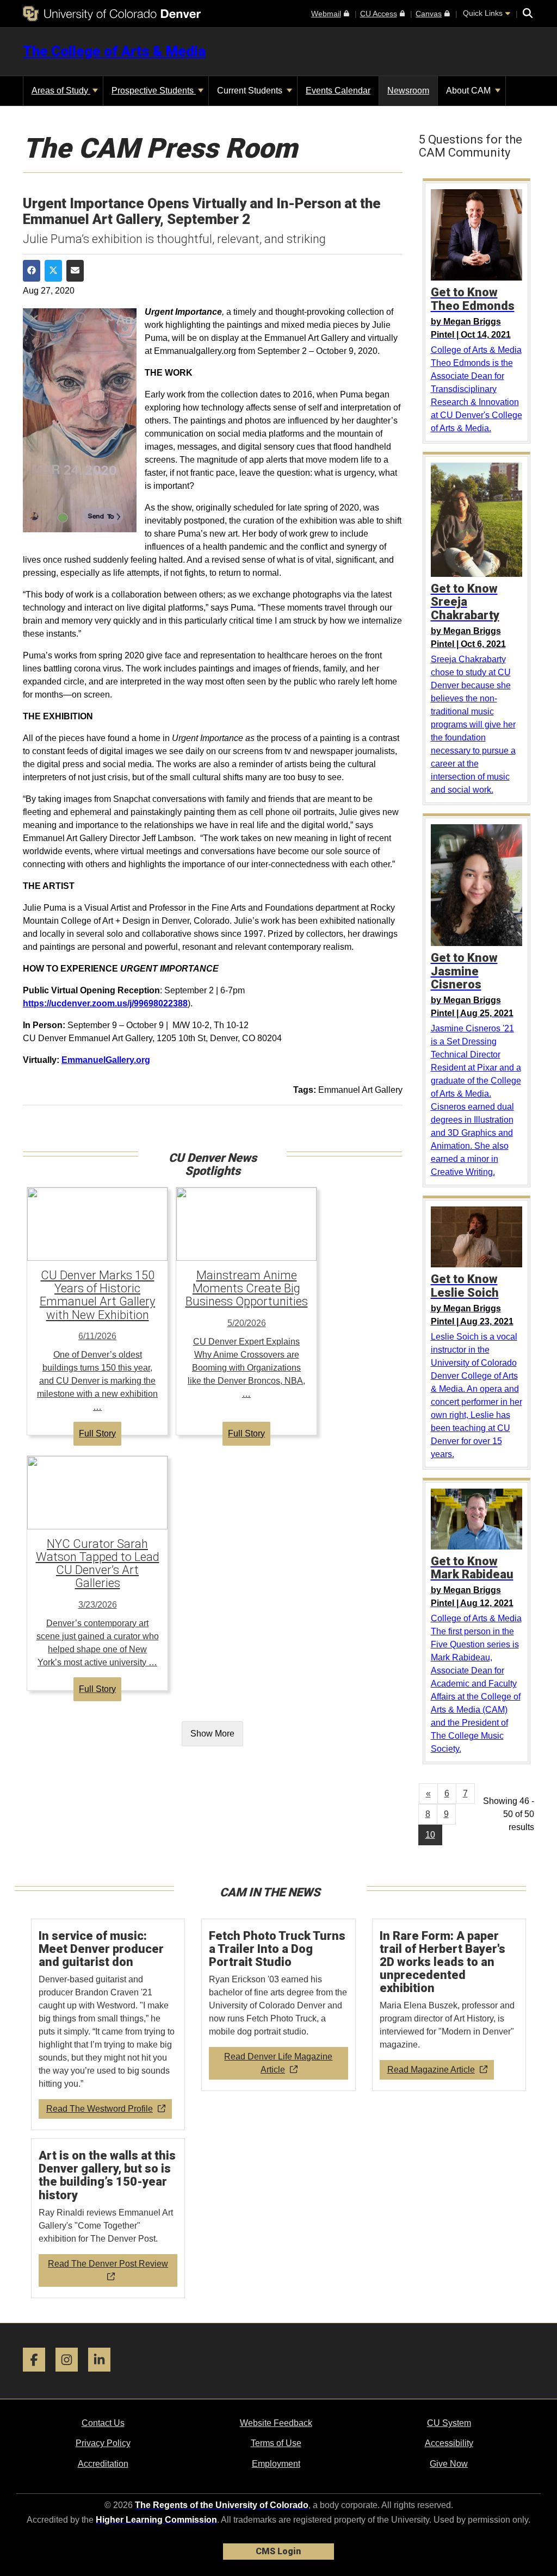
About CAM (469, 91)
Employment (276, 2464)
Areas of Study (61, 91)
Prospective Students (154, 91)
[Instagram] (71, 2376)
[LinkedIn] (103, 2376)
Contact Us (103, 2423)
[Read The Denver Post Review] (108, 2219)
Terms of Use (276, 2443)
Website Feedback (276, 2423)
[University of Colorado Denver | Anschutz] (112, 14)
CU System (449, 2423)
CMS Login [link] (278, 2551)
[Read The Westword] (108, 2025)
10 (430, 1835)
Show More (212, 1734)
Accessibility (449, 2443)
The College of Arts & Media (114, 51)
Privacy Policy (103, 2443)
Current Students (251, 91)
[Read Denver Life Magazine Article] (278, 2005)
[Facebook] (38, 2376)
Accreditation (103, 2464)
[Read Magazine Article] (449, 2005)
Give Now (449, 2464)
